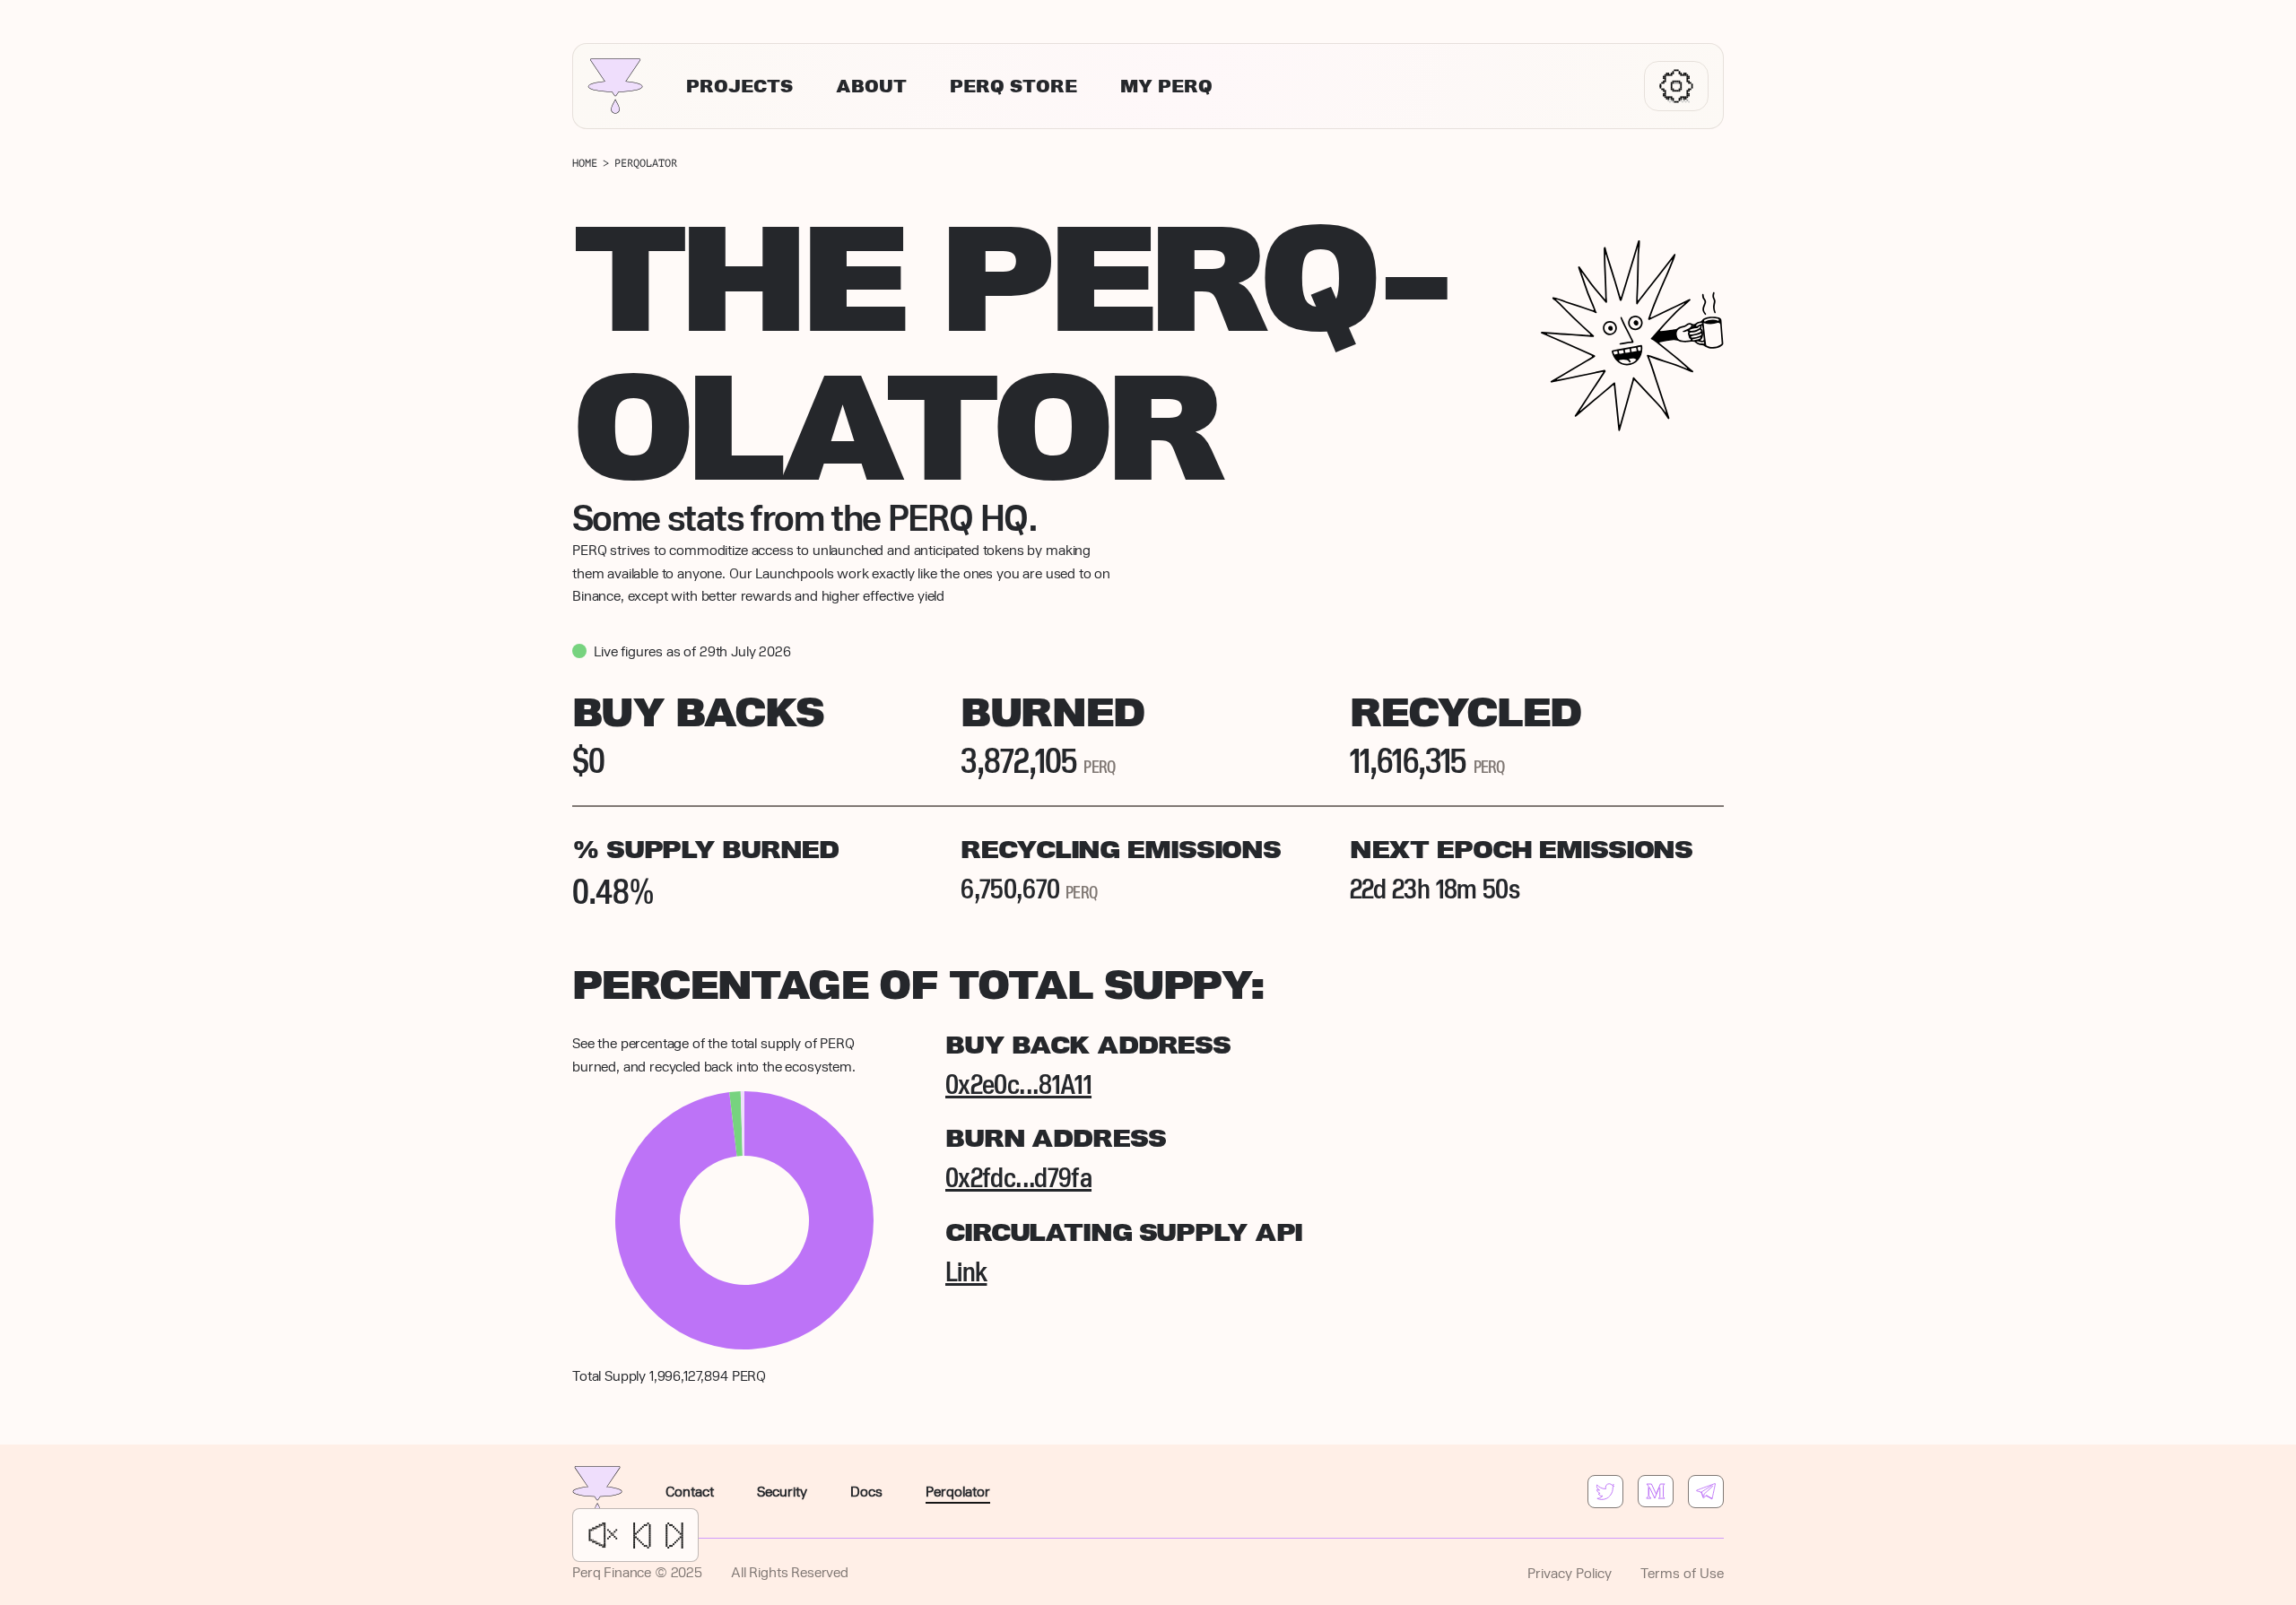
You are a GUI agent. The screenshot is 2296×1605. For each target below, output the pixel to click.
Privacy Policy (1570, 1572)
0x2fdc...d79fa (1018, 1176)
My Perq (1166, 87)
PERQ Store (1013, 87)
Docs (866, 1491)
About (871, 87)
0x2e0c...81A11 (1018, 1083)
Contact (690, 1491)
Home (585, 163)
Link (966, 1271)
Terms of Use (1682, 1572)
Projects (739, 87)
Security (782, 1491)
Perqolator (958, 1491)
